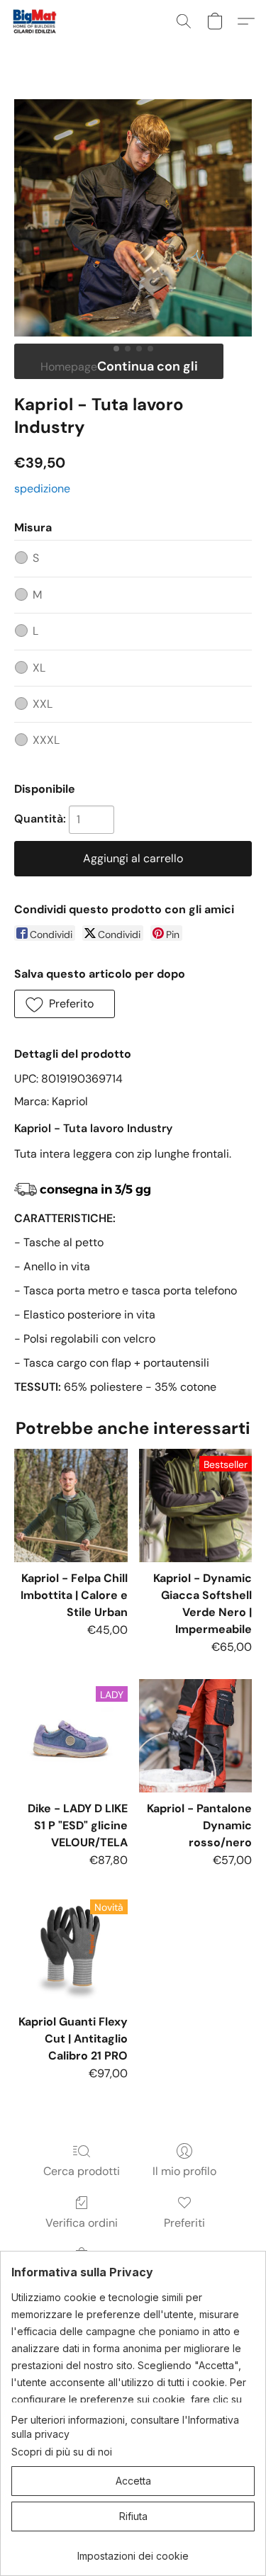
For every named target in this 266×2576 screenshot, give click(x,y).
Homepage (69, 367)
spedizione (42, 488)
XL (39, 668)
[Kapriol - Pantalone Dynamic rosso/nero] (195, 1735)
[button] (36, 21)
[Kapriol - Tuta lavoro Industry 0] (133, 218)
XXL (43, 704)
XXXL (46, 740)
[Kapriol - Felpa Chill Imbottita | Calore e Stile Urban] (71, 1505)
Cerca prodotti (82, 2171)
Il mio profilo (184, 2171)
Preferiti (184, 2223)
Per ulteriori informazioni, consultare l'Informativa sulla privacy (125, 2427)
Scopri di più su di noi (62, 2452)
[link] (133, 2551)
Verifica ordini (82, 2223)
